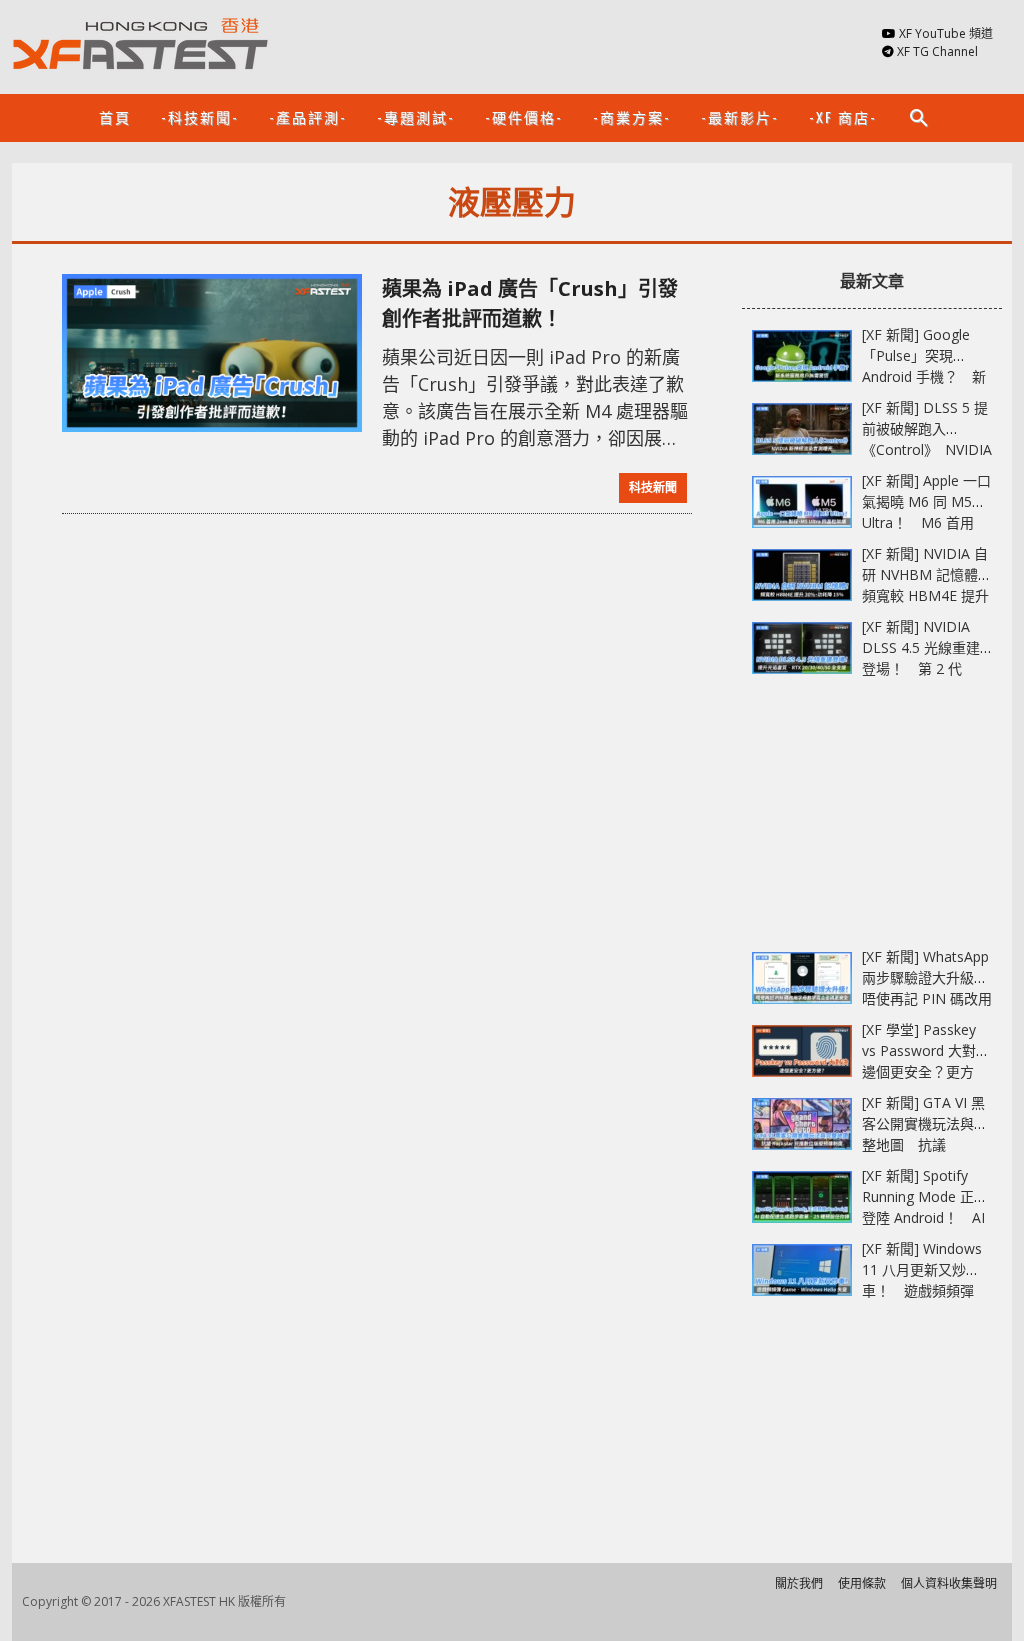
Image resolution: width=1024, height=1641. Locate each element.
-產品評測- (308, 116)
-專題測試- (416, 116)
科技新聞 (653, 487)
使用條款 (862, 1583)
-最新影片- (740, 116)
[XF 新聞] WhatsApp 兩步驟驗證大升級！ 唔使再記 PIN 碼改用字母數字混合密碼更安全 (932, 998)
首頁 (115, 116)
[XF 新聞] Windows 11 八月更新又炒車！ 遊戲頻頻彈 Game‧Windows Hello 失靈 (922, 1290)
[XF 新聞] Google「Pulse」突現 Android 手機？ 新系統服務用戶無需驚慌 (925, 376)
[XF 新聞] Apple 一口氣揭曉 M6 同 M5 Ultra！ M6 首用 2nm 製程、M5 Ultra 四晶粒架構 (926, 522)
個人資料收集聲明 (949, 1583)
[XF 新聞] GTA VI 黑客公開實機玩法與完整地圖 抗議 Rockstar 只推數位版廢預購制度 (925, 1144)
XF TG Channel (937, 51)
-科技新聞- (200, 116)
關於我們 (799, 1583)
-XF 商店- (843, 116)
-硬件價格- (524, 116)
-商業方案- (632, 116)
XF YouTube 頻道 (946, 33)
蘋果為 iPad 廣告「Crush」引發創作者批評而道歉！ (530, 303)
